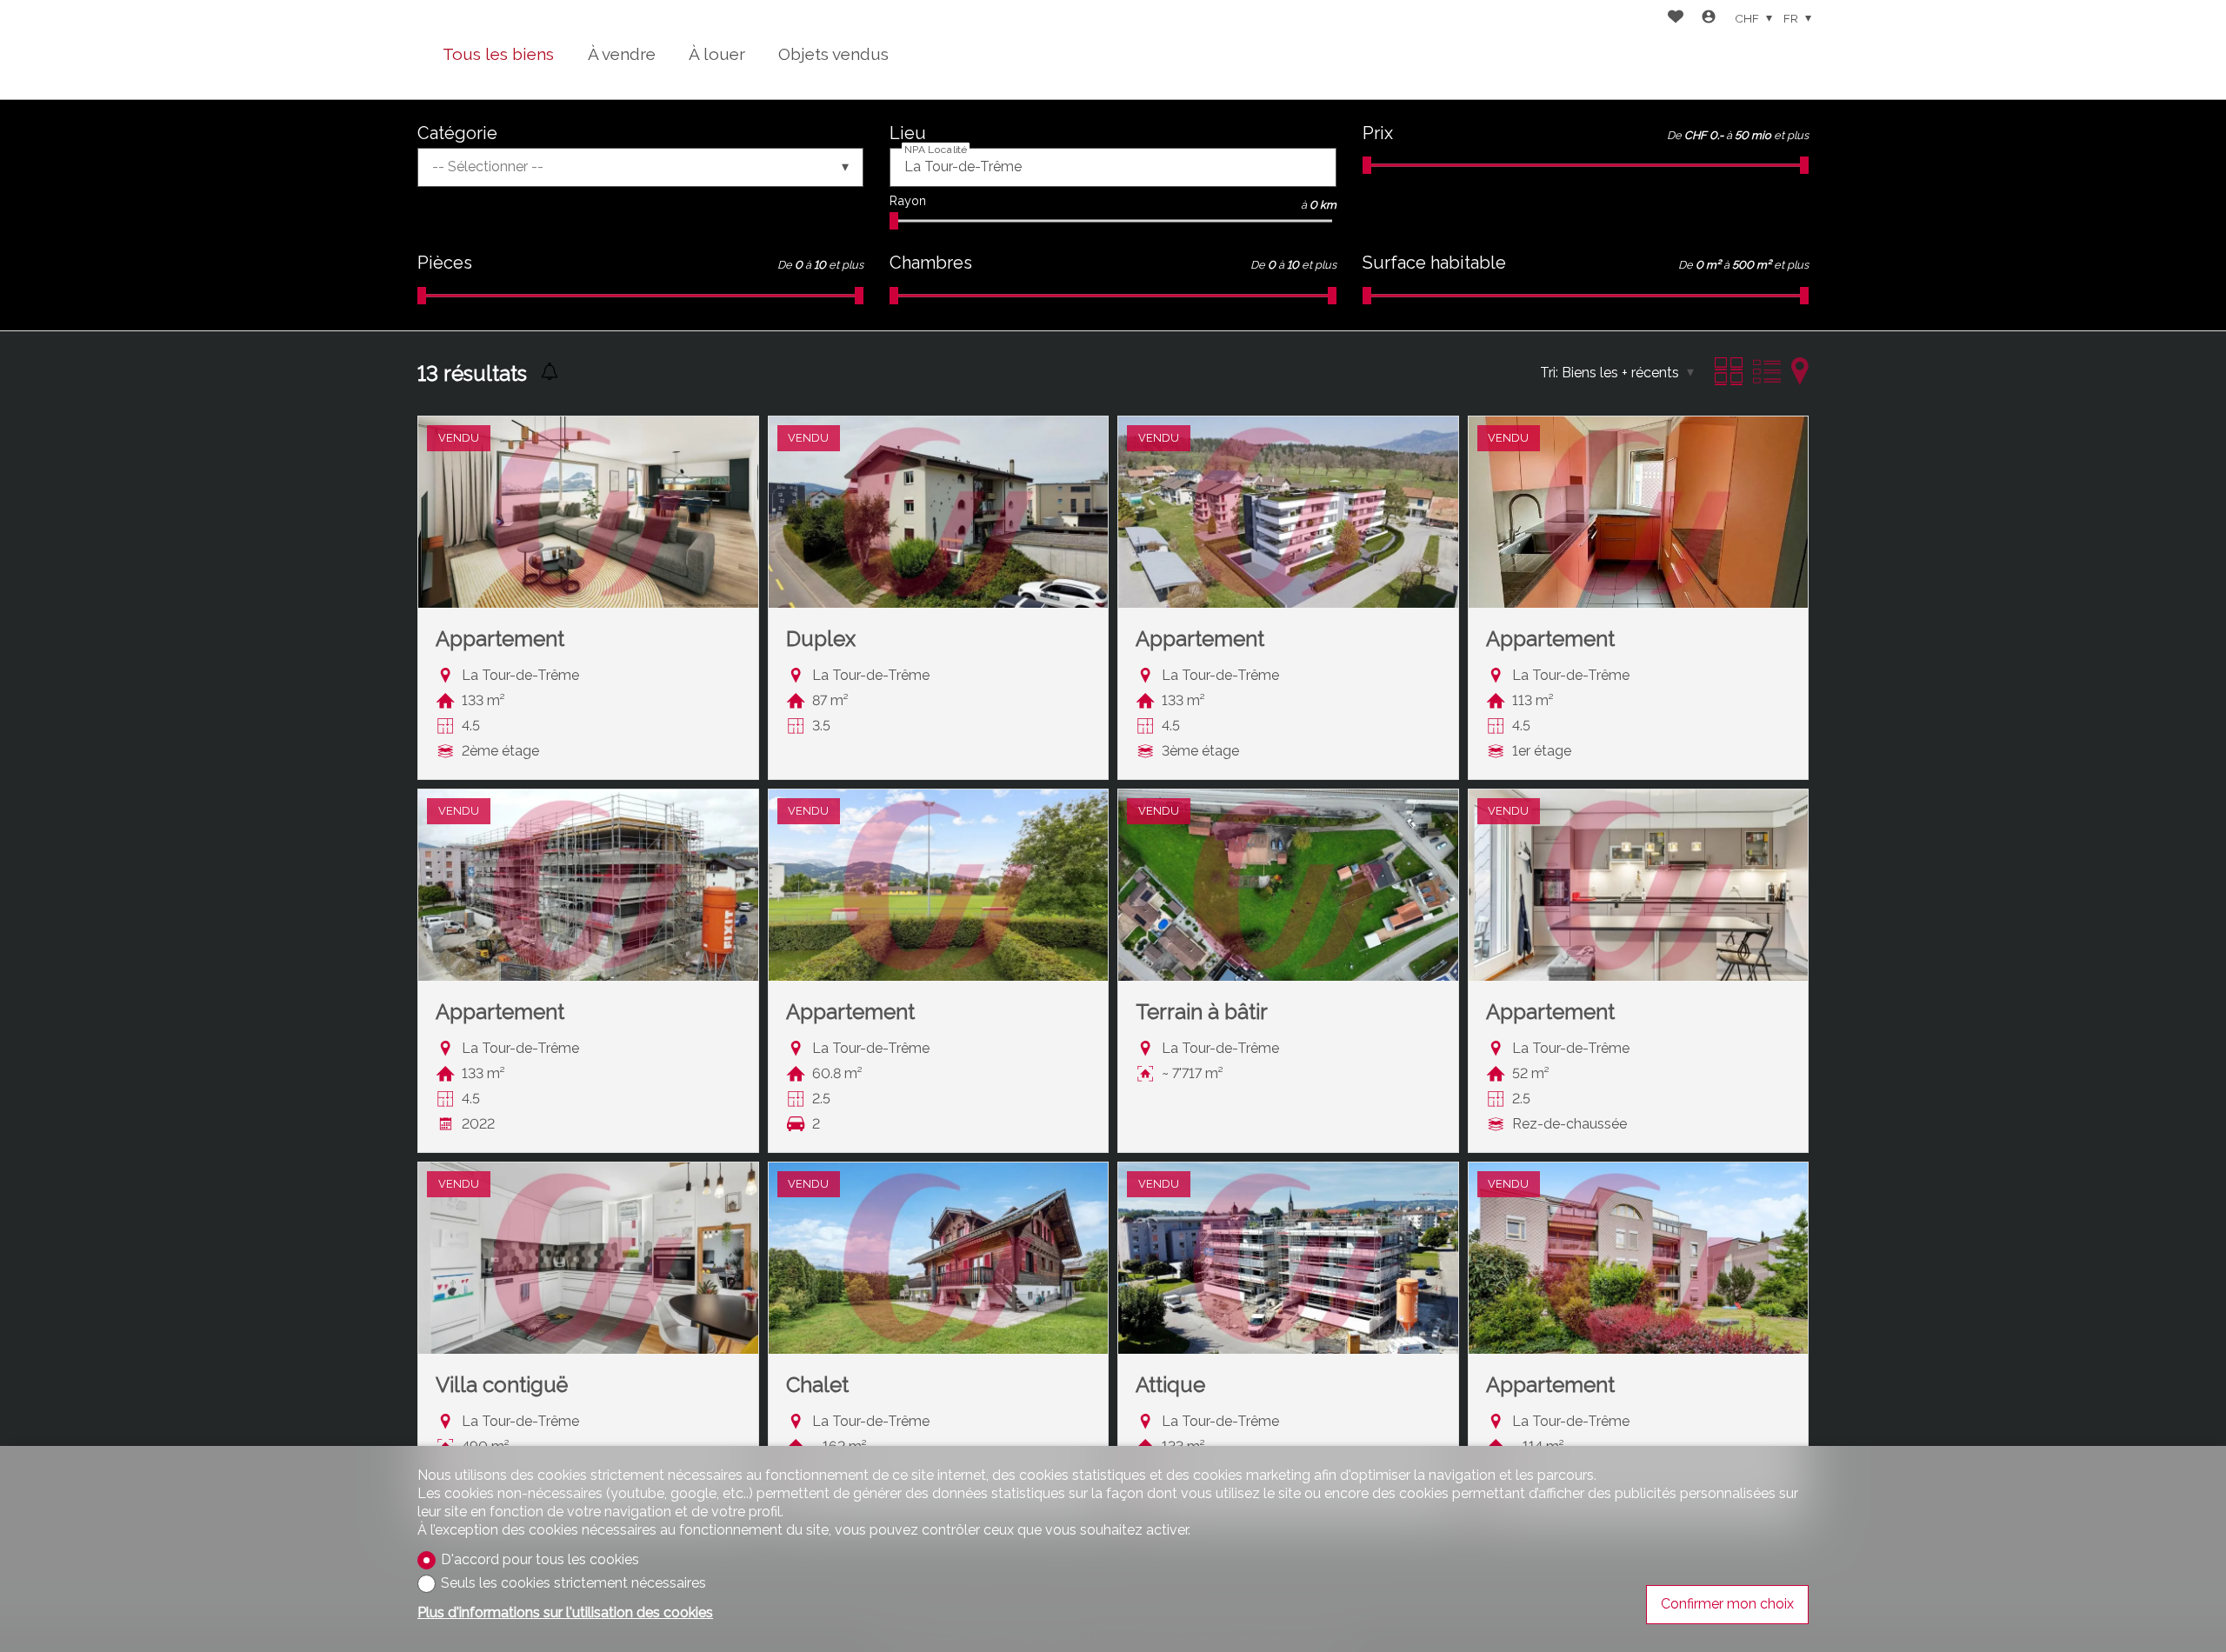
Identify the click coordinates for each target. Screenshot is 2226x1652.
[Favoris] (1676, 19)
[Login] (1709, 19)
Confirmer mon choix (1727, 1604)
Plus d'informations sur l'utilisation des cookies (565, 1612)
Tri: (1549, 373)
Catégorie (457, 133)
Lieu (908, 133)
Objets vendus (833, 54)
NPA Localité (936, 150)
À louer (717, 54)
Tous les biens (498, 54)
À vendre (622, 54)
